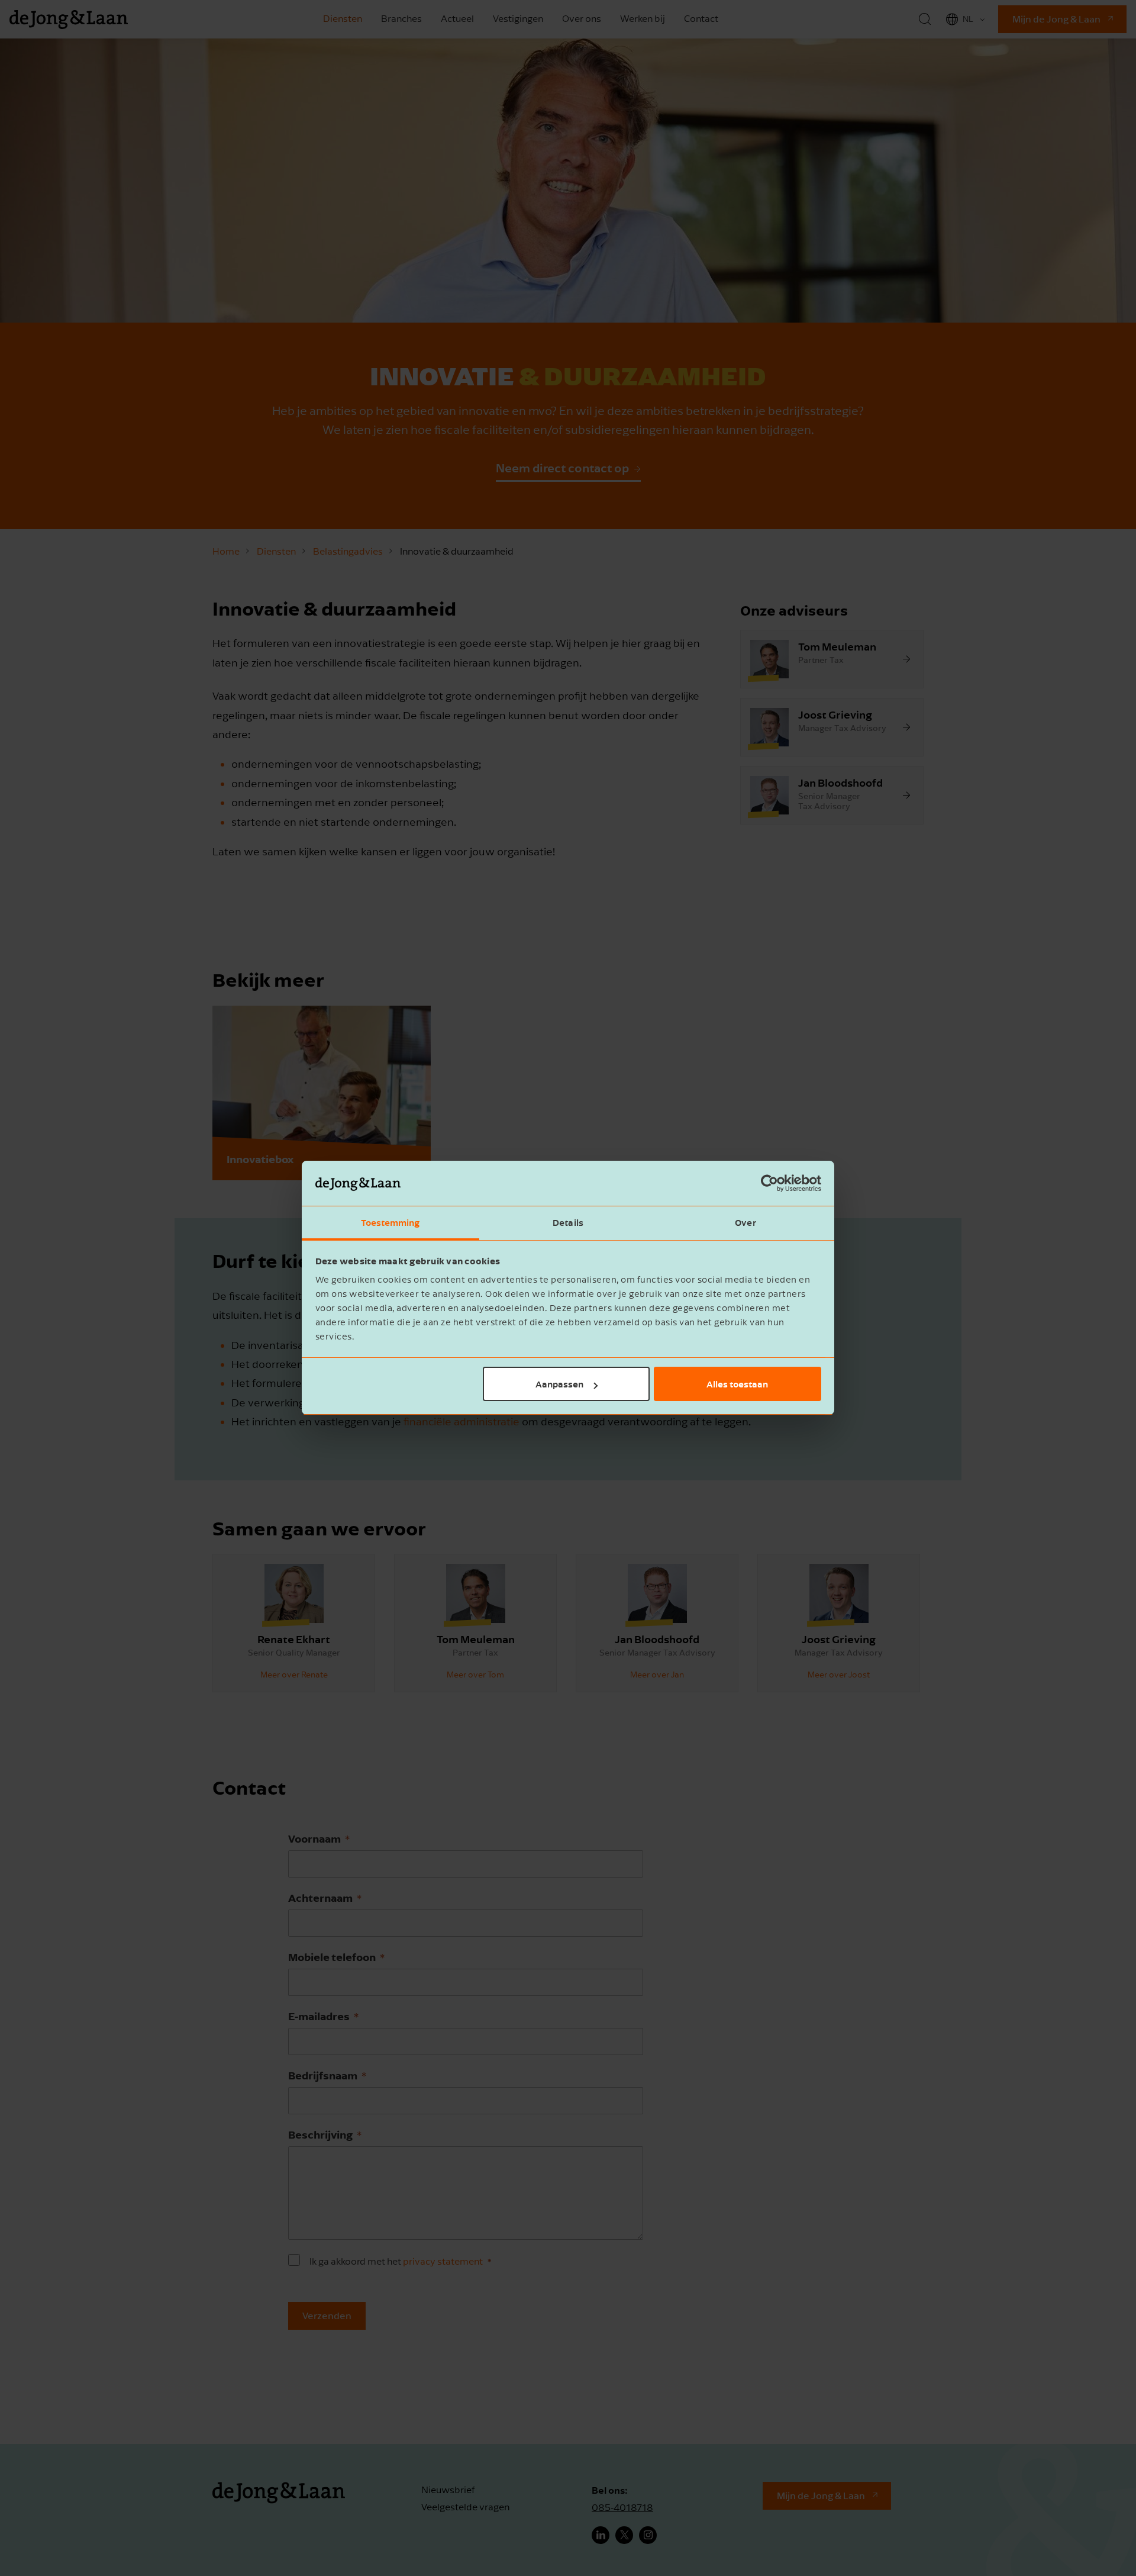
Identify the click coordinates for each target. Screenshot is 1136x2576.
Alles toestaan (737, 1384)
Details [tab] (568, 1223)
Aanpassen (559, 1384)
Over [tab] (745, 1223)
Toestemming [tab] (390, 1223)
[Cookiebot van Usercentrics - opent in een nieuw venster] (769, 1184)
